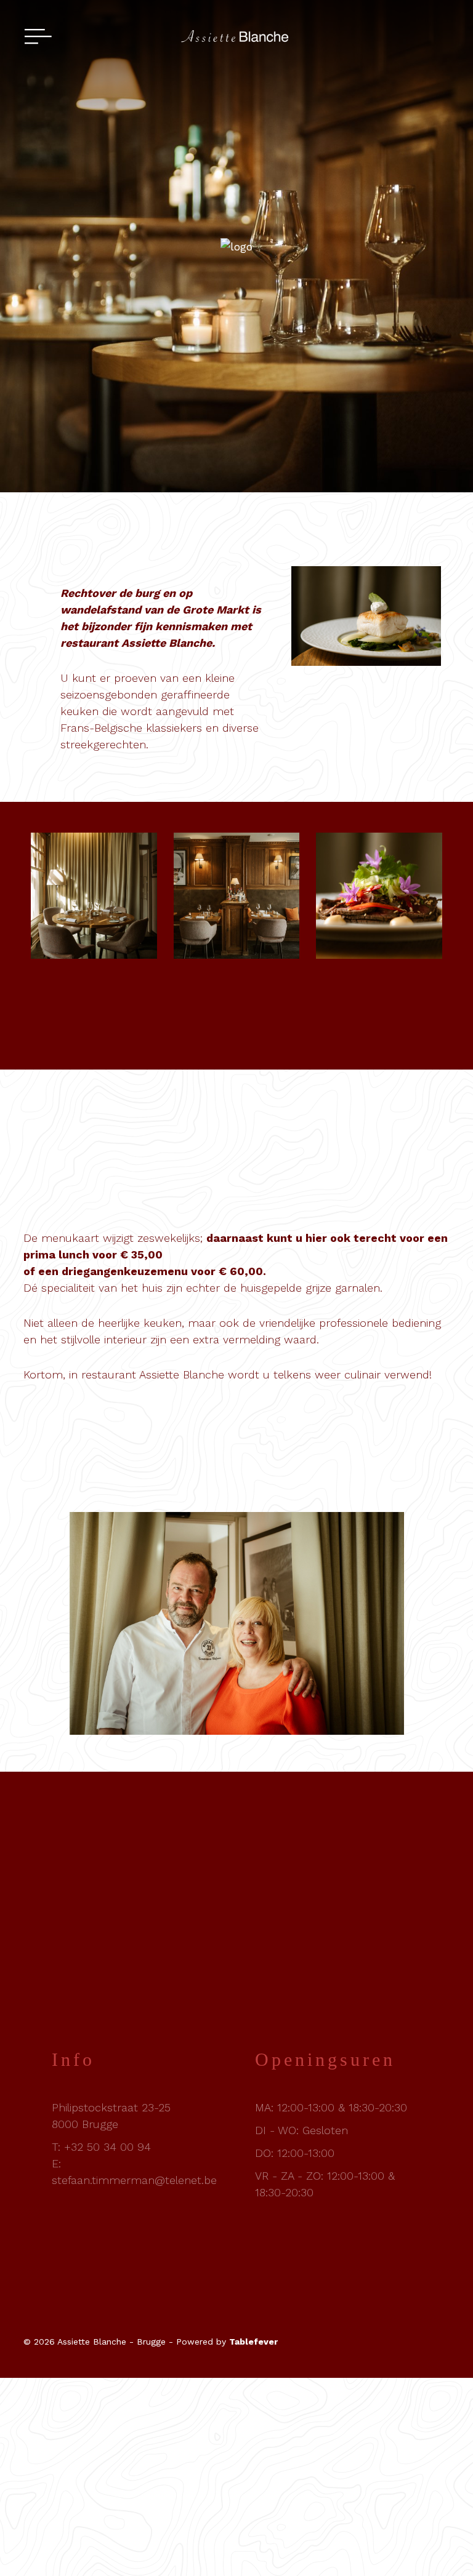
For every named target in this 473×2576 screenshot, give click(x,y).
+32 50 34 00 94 (107, 2147)
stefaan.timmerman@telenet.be (134, 2180)
